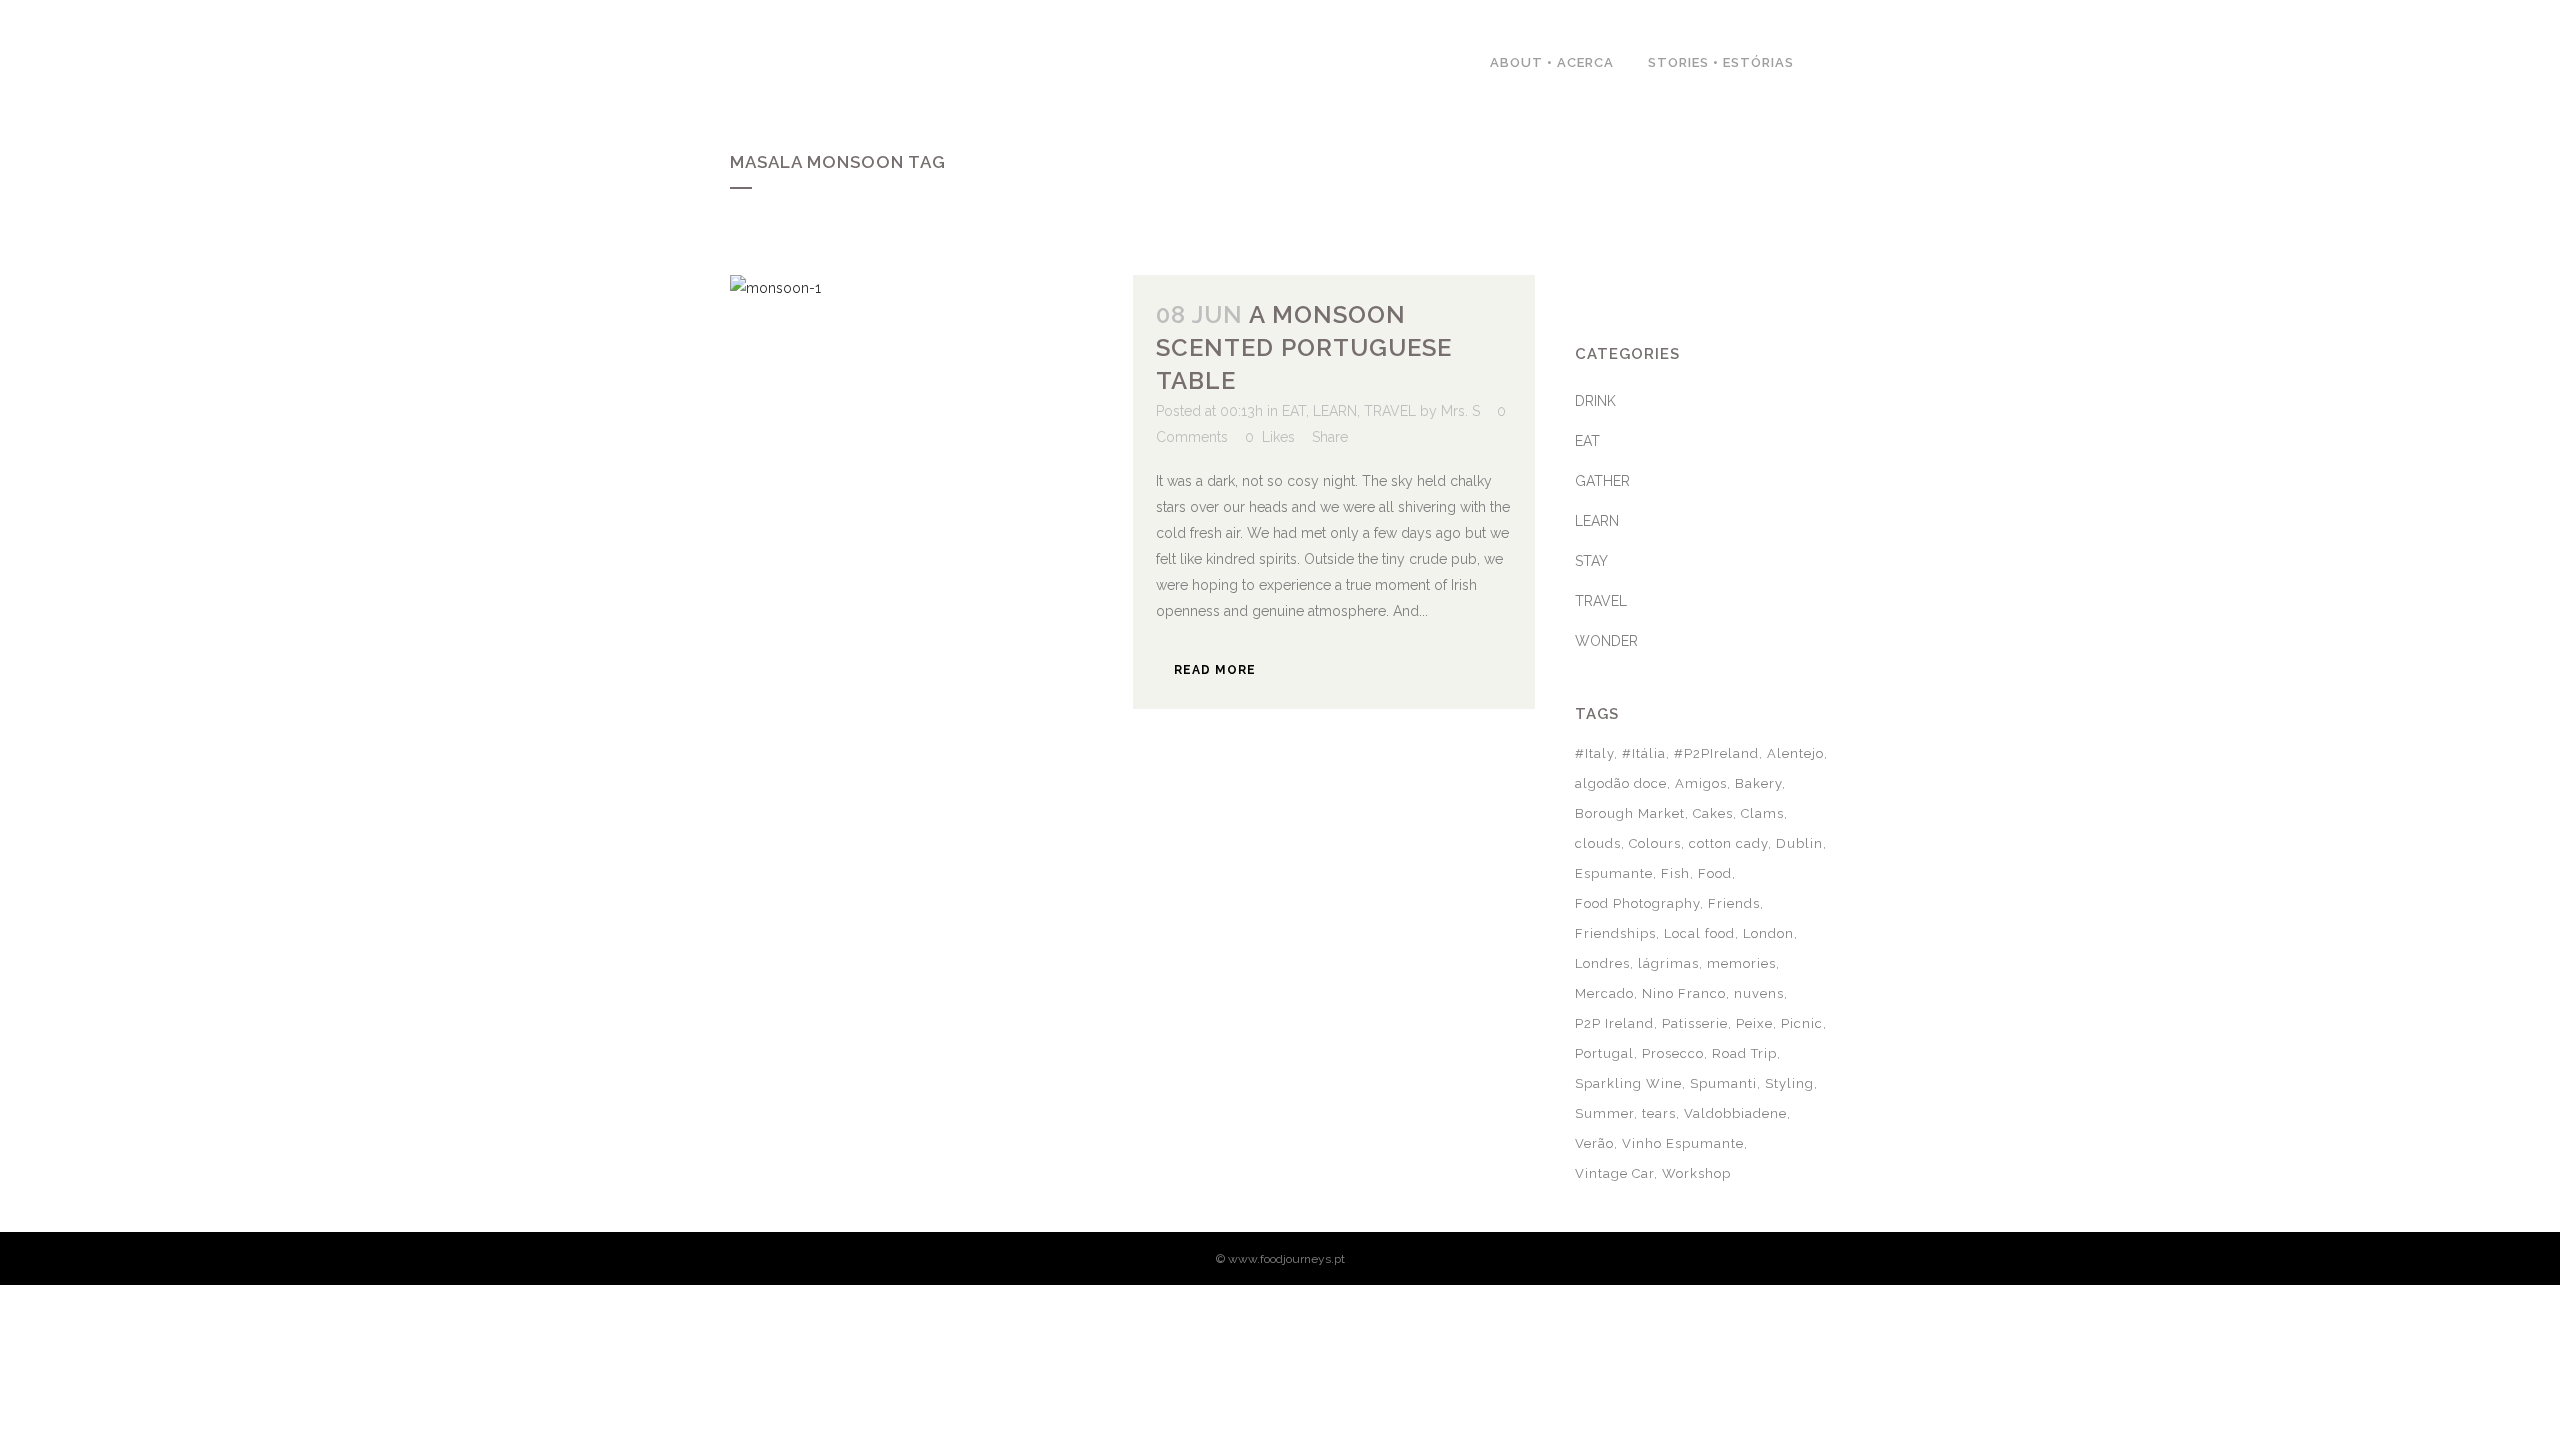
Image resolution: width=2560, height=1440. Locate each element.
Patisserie (1695, 1023)
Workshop (1696, 1173)
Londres (1602, 963)
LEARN (1335, 411)
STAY (1591, 561)
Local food (1699, 933)
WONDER (1606, 641)
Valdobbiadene (1735, 1113)
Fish (1675, 873)
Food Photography (1637, 903)
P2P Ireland (1614, 1023)
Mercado (1604, 993)
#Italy (1594, 753)
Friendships (1615, 933)
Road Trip (1744, 1053)
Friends (1734, 903)
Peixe (1754, 1023)
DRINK (1595, 401)
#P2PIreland (1716, 753)
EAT (1294, 411)
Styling (1789, 1083)
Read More (1215, 670)
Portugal (1604, 1053)
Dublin (1799, 843)
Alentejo (1795, 753)
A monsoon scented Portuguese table (1304, 347)
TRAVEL (1390, 411)
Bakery (1758, 783)
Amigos (1701, 783)
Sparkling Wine (1628, 1083)
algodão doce (1621, 783)
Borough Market (1630, 813)
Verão (1594, 1143)
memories (1741, 963)
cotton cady (1728, 843)
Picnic (1802, 1023)
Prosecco (1673, 1053)
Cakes (1713, 813)
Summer (1604, 1113)
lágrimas (1668, 963)
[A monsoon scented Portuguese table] (931, 408)
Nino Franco (1684, 993)
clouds (1598, 843)
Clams (1762, 813)
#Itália (1644, 753)
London (1768, 933)
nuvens (1759, 993)
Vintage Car (1614, 1173)
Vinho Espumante (1683, 1143)
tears (1659, 1113)
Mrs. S (1460, 411)
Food (1715, 873)
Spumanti (1723, 1083)
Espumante (1614, 873)
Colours (1655, 843)
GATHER (1602, 481)
